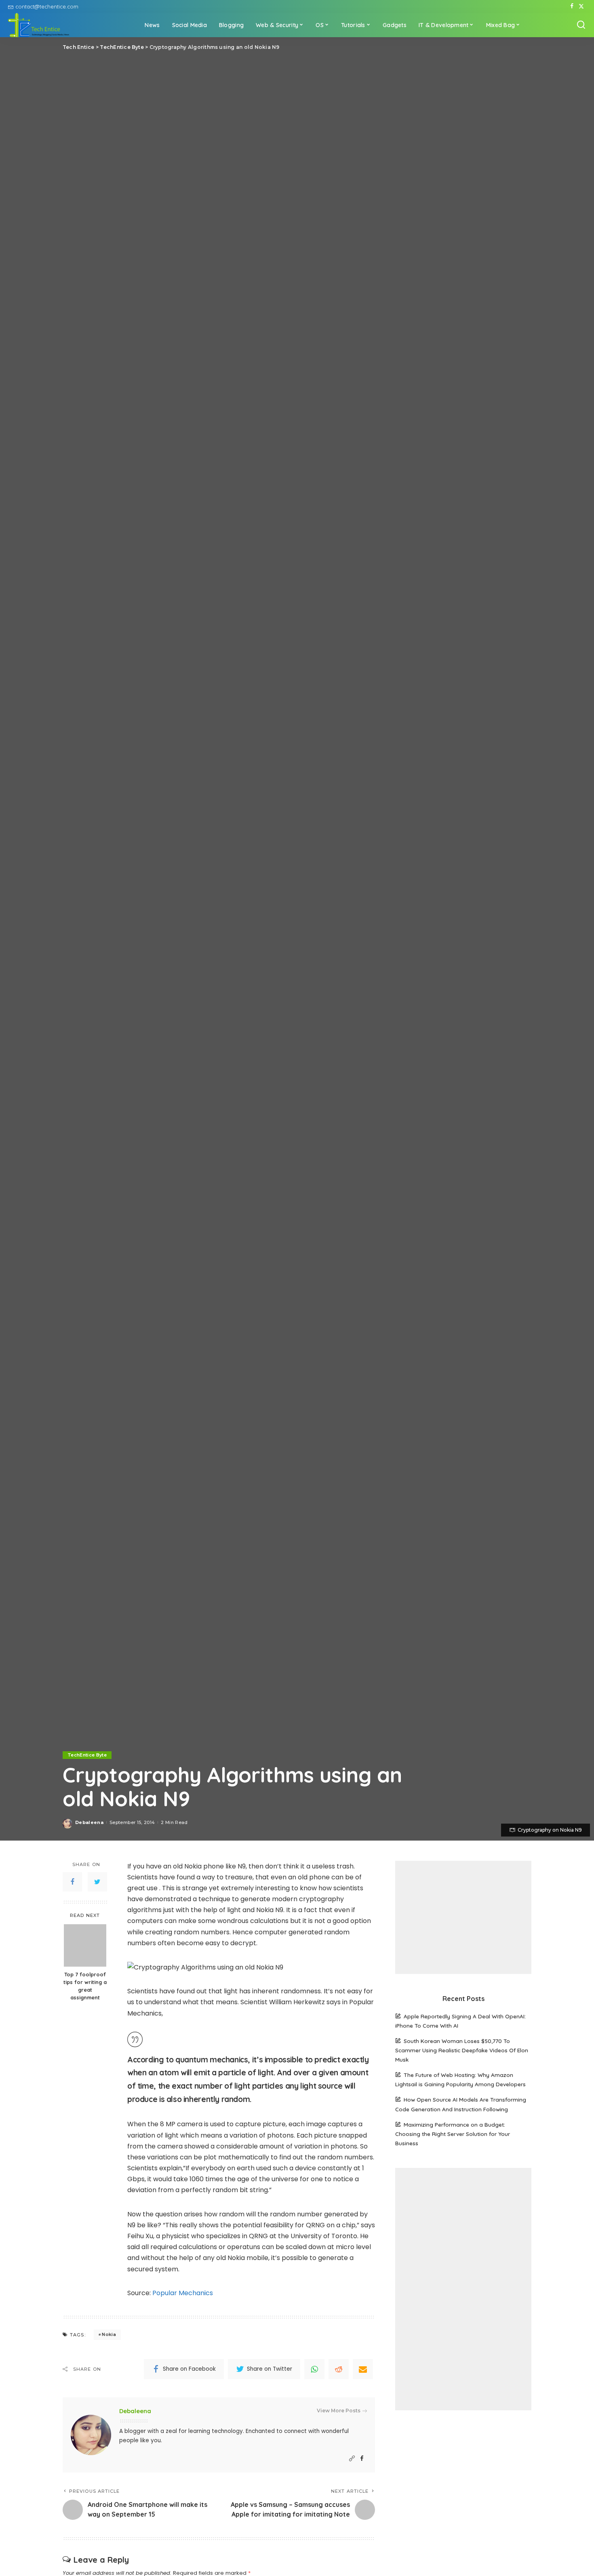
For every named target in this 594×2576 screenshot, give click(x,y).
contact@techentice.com (47, 6)
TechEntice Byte (87, 1755)
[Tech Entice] (39, 25)
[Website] (352, 2459)
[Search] (581, 25)
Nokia (109, 2334)
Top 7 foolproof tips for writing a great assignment (85, 1986)
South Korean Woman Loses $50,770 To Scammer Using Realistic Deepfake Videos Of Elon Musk (462, 2050)
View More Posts (339, 2411)
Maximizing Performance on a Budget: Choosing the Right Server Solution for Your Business (453, 2134)
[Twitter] (581, 6)
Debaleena (89, 1822)
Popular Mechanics (183, 2293)
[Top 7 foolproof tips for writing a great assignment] (85, 1945)
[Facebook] (572, 6)
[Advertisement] (463, 1917)
